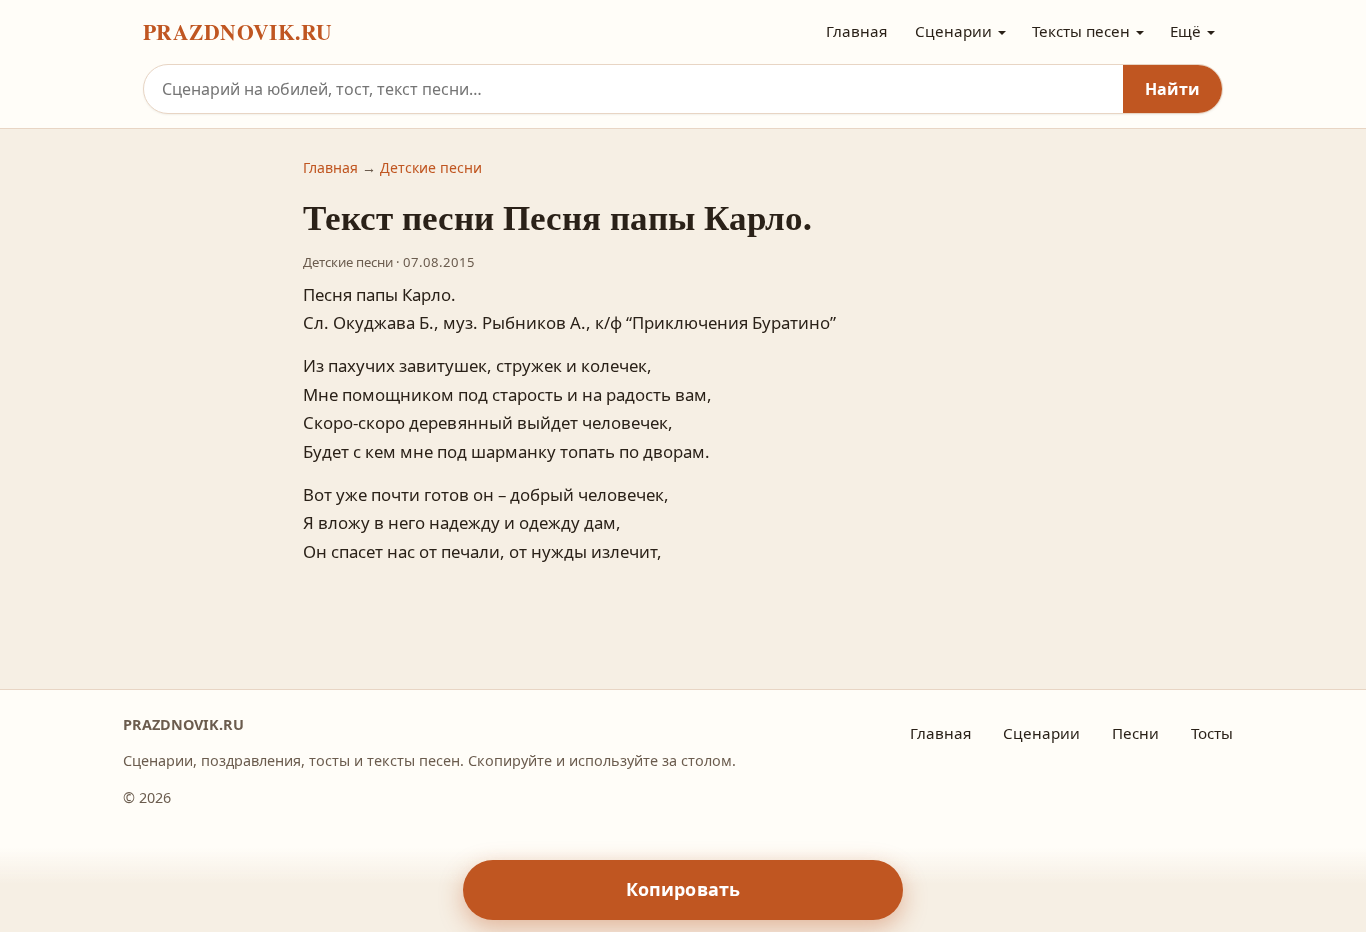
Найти (1172, 89)
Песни (1135, 733)
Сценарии (953, 31)
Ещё (1185, 31)
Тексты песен (1081, 31)
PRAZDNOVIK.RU (238, 31)
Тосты (1212, 733)
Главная (856, 31)
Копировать (683, 889)
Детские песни (431, 167)
